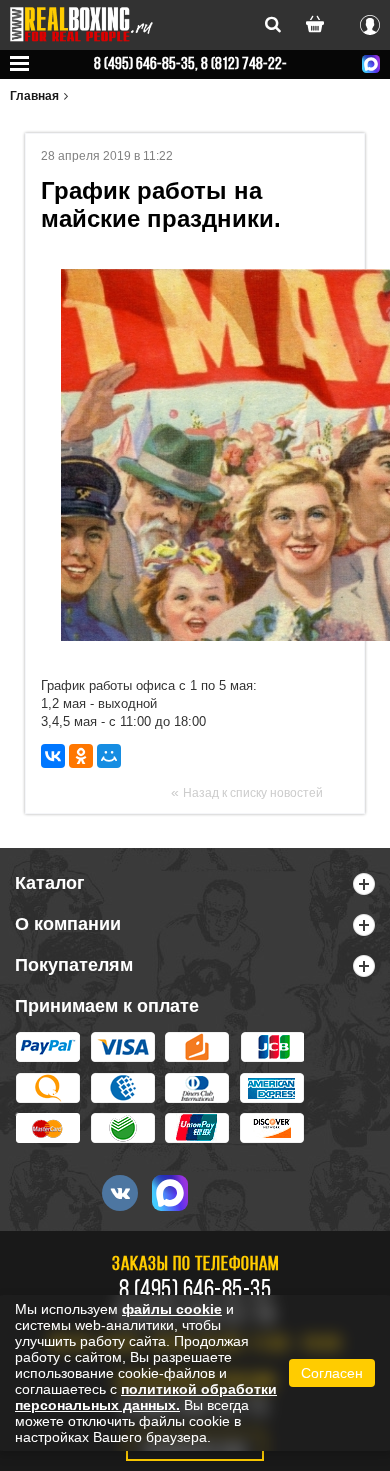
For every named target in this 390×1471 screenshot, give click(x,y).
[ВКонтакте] (53, 756)
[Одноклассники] (81, 756)
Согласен (332, 1373)
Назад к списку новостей (253, 793)
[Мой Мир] (109, 756)
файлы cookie (172, 1309)
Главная (34, 96)
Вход (370, 22)
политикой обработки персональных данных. (146, 1397)
